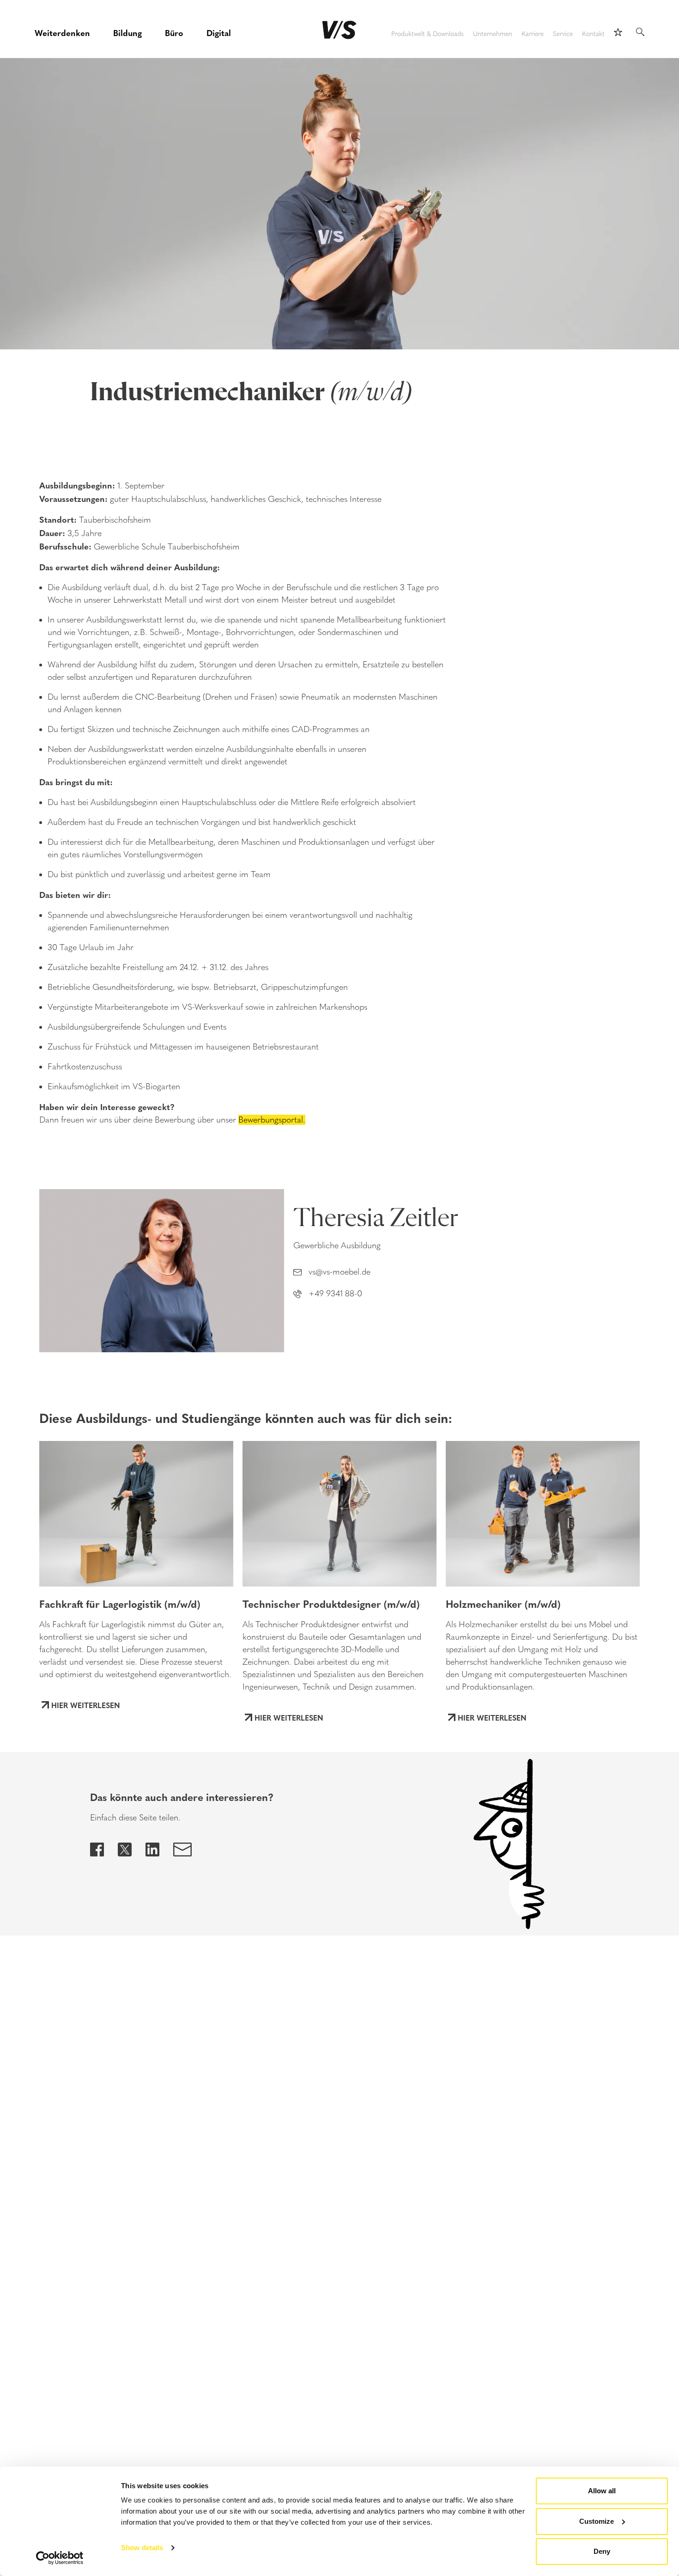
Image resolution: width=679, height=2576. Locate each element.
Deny (602, 2551)
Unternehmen (493, 34)
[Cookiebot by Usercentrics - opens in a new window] (60, 2558)
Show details (142, 2548)
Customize (597, 2521)
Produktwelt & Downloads (427, 34)
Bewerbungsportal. (272, 1120)
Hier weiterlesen (86, 1705)
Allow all (602, 2491)
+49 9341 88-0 (335, 1294)
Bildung (127, 33)
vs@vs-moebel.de (339, 1272)
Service (563, 34)
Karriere (533, 34)
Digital (219, 33)
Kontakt (593, 34)
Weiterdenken (62, 33)
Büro (174, 33)
